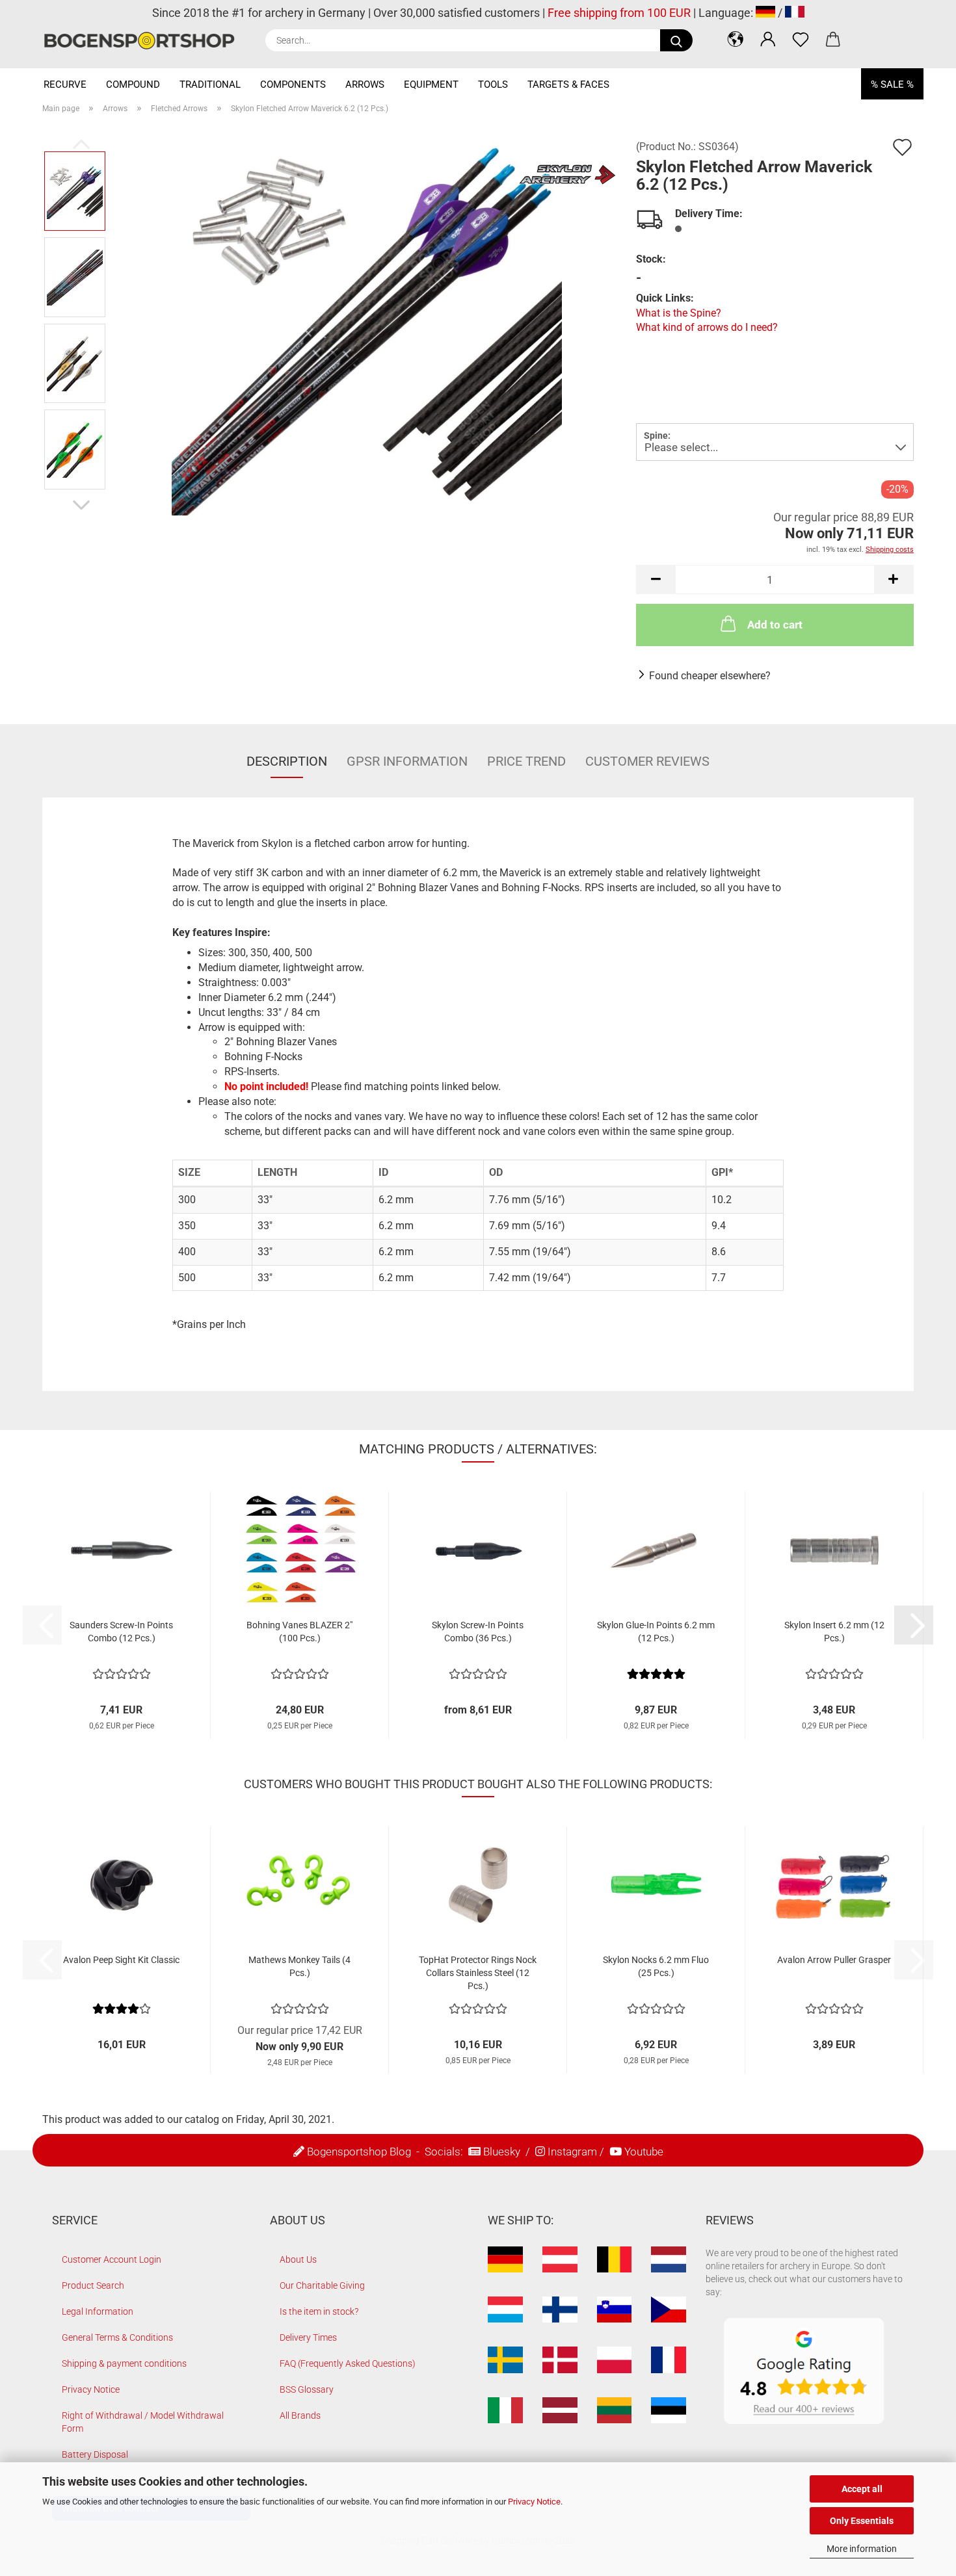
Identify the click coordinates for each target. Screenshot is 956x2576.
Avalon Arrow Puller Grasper (834, 1960)
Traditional (210, 85)
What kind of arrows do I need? (707, 327)
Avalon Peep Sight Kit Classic (121, 1960)
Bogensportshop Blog (359, 2152)
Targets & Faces (568, 85)
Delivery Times (308, 2337)
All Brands (300, 2415)
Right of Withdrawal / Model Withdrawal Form (143, 2422)
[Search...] (676, 40)
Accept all (862, 2489)
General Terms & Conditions (117, 2337)
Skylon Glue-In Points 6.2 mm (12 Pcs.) (656, 1632)
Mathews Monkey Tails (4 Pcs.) (299, 1966)
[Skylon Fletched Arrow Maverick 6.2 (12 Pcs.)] (367, 319)
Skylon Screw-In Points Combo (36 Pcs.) (478, 1632)
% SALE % (892, 85)
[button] (736, 39)
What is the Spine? (679, 313)
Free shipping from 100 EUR (619, 13)
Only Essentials (862, 2521)
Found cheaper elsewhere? (710, 676)
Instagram (572, 2152)
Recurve (65, 85)
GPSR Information (407, 761)
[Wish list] (801, 39)
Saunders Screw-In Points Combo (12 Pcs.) (121, 1632)
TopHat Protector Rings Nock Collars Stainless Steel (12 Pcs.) (478, 1973)
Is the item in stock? (319, 2311)
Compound (133, 85)
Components (293, 85)
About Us (298, 2259)
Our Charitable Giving (322, 2285)
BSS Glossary (307, 2389)
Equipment (431, 85)
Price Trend (526, 761)
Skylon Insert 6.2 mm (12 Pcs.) (834, 1632)
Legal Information (98, 2311)
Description (287, 761)
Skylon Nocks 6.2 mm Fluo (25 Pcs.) (656, 1966)
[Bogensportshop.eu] (144, 41)
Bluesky (502, 2152)
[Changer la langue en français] (795, 13)
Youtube (644, 2152)
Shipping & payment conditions (124, 2363)
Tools (493, 85)
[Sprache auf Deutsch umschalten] (765, 13)
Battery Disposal (95, 2454)
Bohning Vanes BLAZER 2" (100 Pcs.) (299, 1632)
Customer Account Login (112, 2259)
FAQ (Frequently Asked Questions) (348, 2363)
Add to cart (775, 625)
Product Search (93, 2285)
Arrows (365, 85)
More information (862, 2549)
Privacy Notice (534, 2502)
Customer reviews (647, 761)
